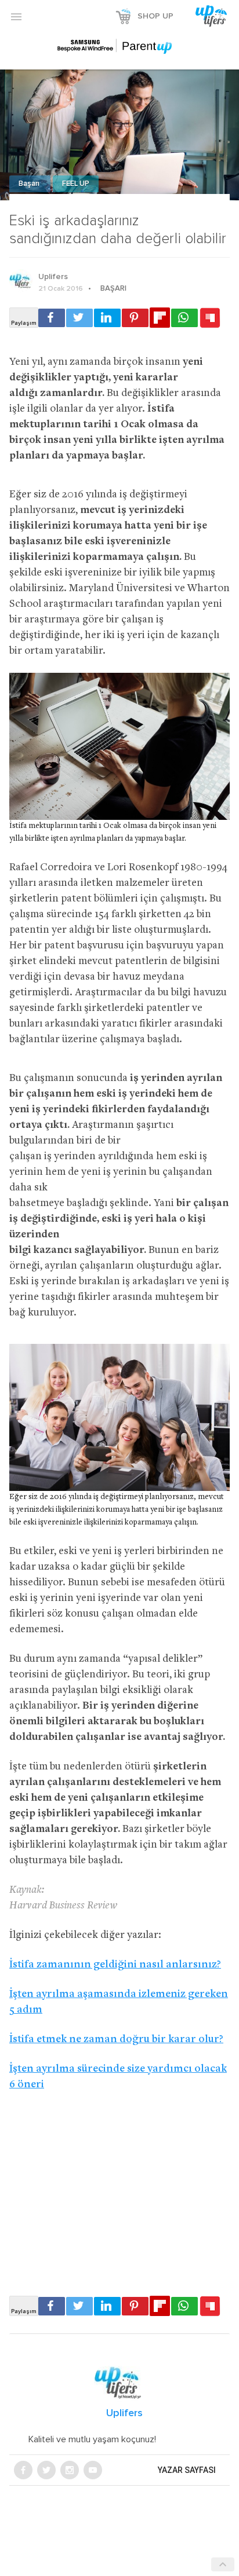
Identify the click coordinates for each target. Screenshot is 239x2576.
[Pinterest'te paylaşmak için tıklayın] (135, 318)
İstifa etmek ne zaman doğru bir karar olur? (116, 2040)
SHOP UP (155, 16)
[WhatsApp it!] (184, 318)
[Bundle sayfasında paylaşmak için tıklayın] (210, 318)
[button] (16, 16)
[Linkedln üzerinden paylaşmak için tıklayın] (107, 318)
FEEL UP (76, 184)
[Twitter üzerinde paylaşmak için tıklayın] (79, 318)
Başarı (30, 184)
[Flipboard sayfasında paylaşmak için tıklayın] (160, 318)
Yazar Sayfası (187, 2470)
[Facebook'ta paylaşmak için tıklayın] (52, 318)
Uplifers (53, 277)
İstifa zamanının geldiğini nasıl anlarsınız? (115, 1965)
